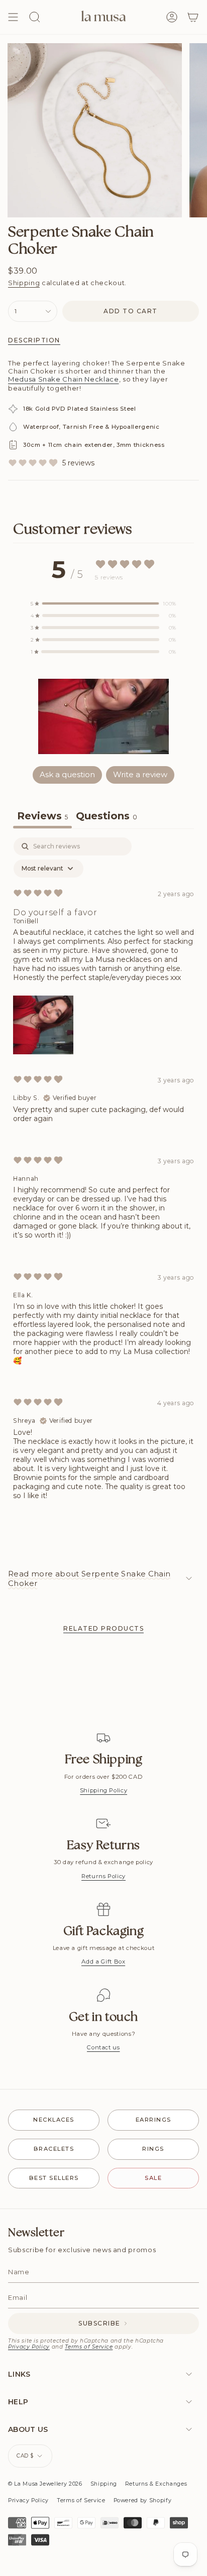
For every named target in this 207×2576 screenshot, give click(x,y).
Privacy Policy (29, 2347)
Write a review (140, 774)
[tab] (107, 817)
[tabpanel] (103, 1177)
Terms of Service (89, 2347)
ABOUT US (28, 2429)
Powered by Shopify (143, 2500)
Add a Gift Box (103, 1961)
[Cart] (193, 17)
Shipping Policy (104, 1790)
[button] (103, 716)
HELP (18, 2402)
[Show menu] (13, 17)
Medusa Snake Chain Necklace (64, 379)
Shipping (24, 283)
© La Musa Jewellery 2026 (45, 2484)
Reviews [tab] (42, 816)
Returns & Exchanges (156, 2484)
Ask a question (67, 774)
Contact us (103, 2047)
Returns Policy (103, 1876)
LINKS (19, 2374)
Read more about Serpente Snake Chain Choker (89, 1578)
